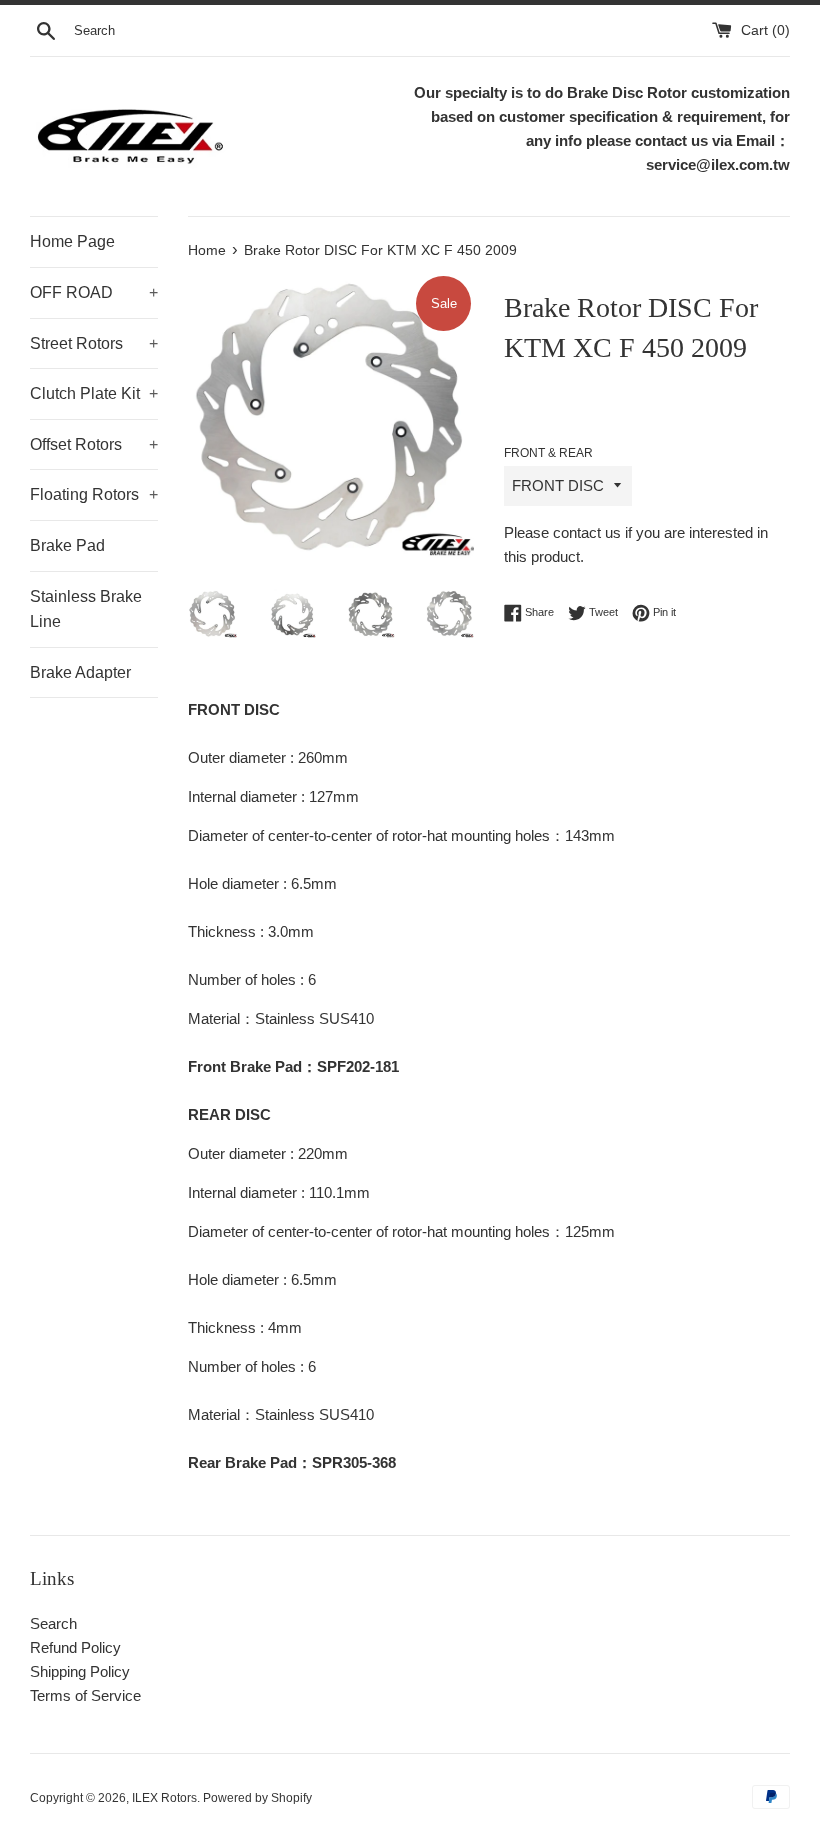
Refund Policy (75, 1647)
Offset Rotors (94, 444)
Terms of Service (85, 1695)
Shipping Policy (80, 1671)
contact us (587, 532)
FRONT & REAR (548, 453)
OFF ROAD (94, 292)
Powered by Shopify (257, 1798)
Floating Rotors (94, 494)
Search (53, 1623)
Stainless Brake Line (86, 609)
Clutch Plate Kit (94, 393)
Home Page (72, 241)
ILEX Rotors (164, 1798)
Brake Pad (67, 545)
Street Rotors (94, 343)
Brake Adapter (80, 672)
